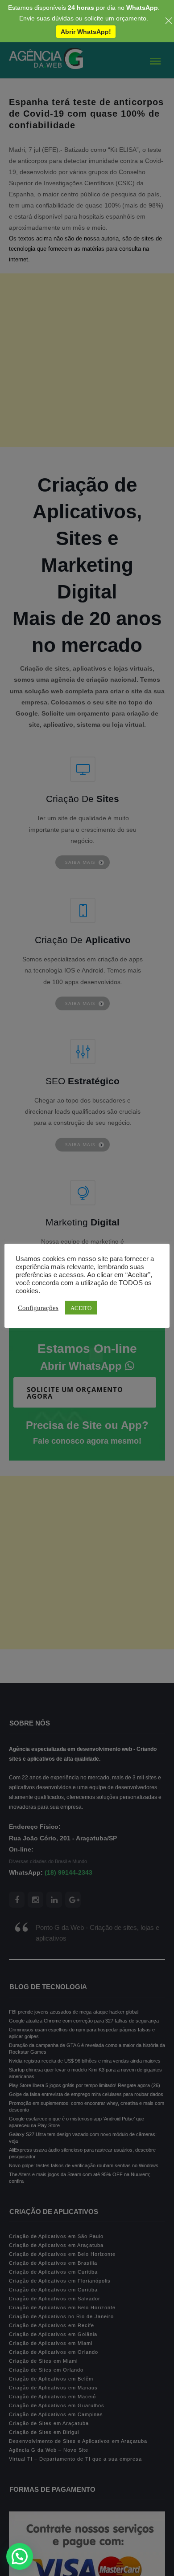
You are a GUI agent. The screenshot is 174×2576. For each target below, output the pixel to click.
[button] (20, 2556)
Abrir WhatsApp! (86, 32)
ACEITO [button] (81, 1308)
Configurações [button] (38, 1307)
